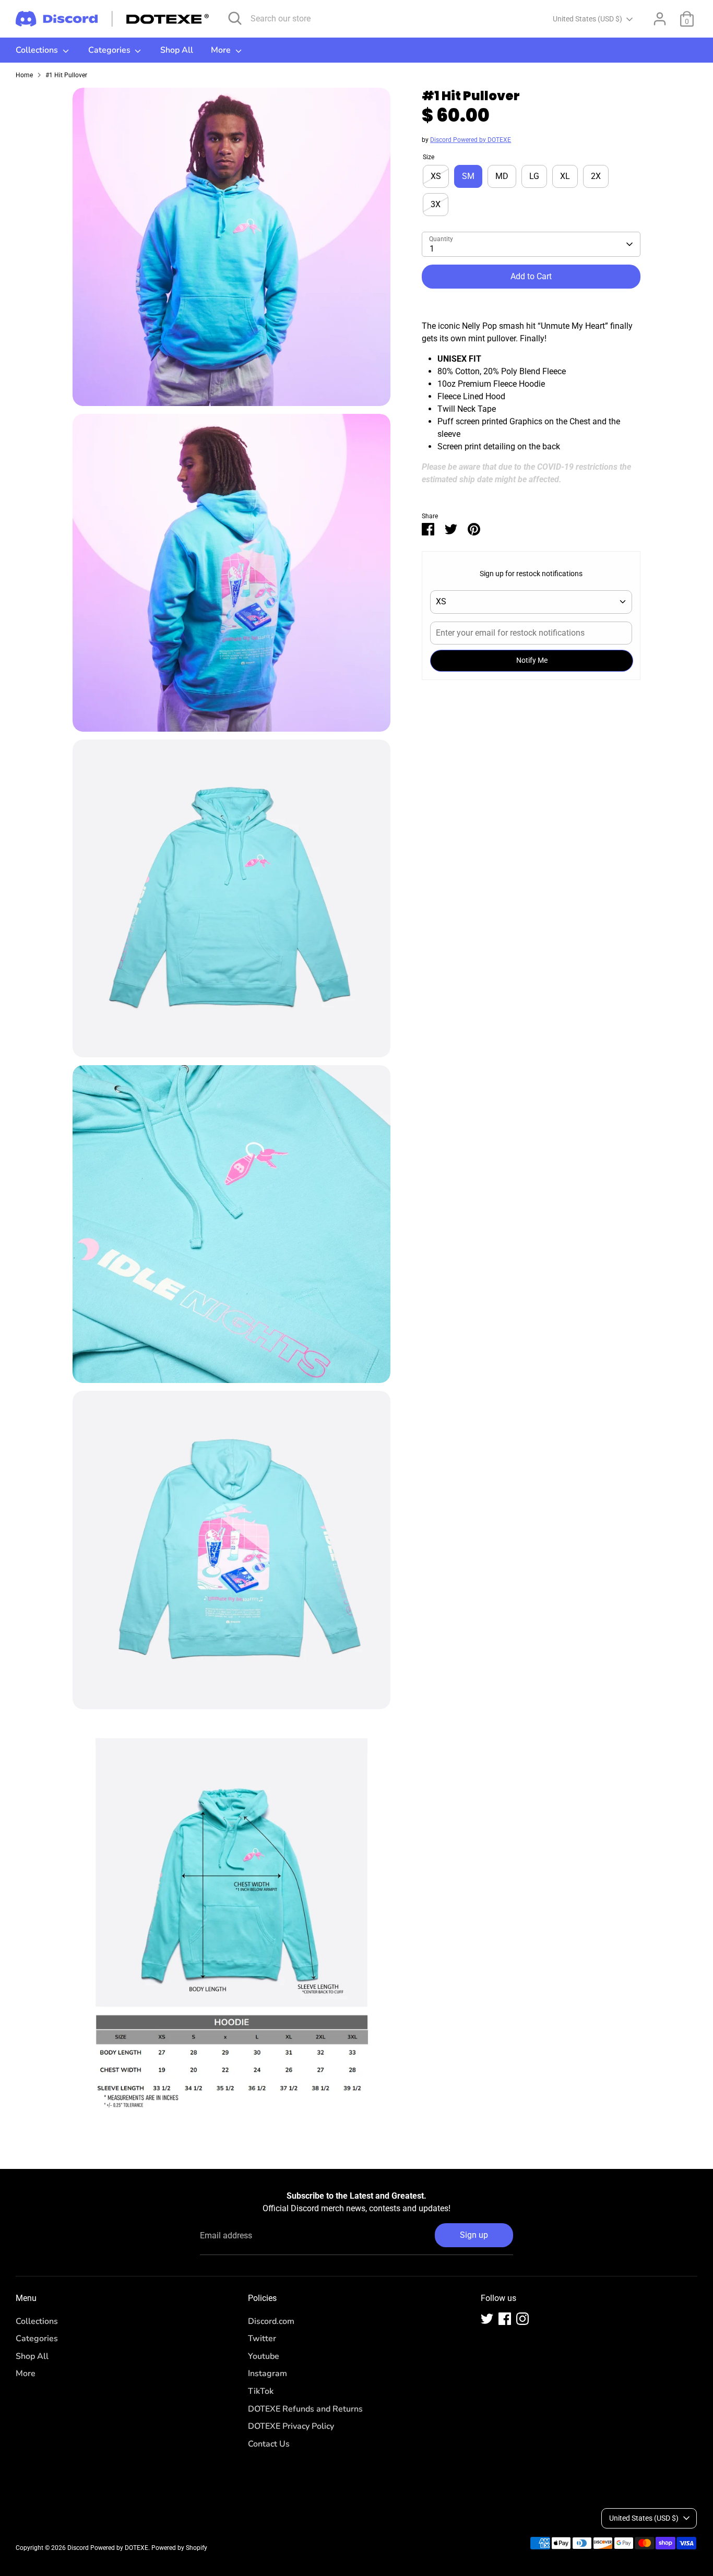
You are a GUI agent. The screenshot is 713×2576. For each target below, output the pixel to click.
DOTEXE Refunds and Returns (305, 2409)
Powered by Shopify (179, 2548)
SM (468, 176)
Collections (38, 50)
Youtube (264, 2356)
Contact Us (269, 2444)
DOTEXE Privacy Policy (291, 2426)
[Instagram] (522, 2319)
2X (596, 176)
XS (436, 176)
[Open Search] (235, 18)
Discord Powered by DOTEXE (471, 140)
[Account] (660, 19)
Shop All (177, 50)
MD (502, 176)
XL (565, 176)
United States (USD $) (587, 19)
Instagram (268, 2374)
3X (436, 204)
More (222, 50)
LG (534, 176)
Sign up (474, 2235)
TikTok (261, 2391)
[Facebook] (505, 2319)
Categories (110, 50)
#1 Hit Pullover (66, 75)
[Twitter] (487, 2319)
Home (24, 75)
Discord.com (271, 2321)
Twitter (262, 2339)
